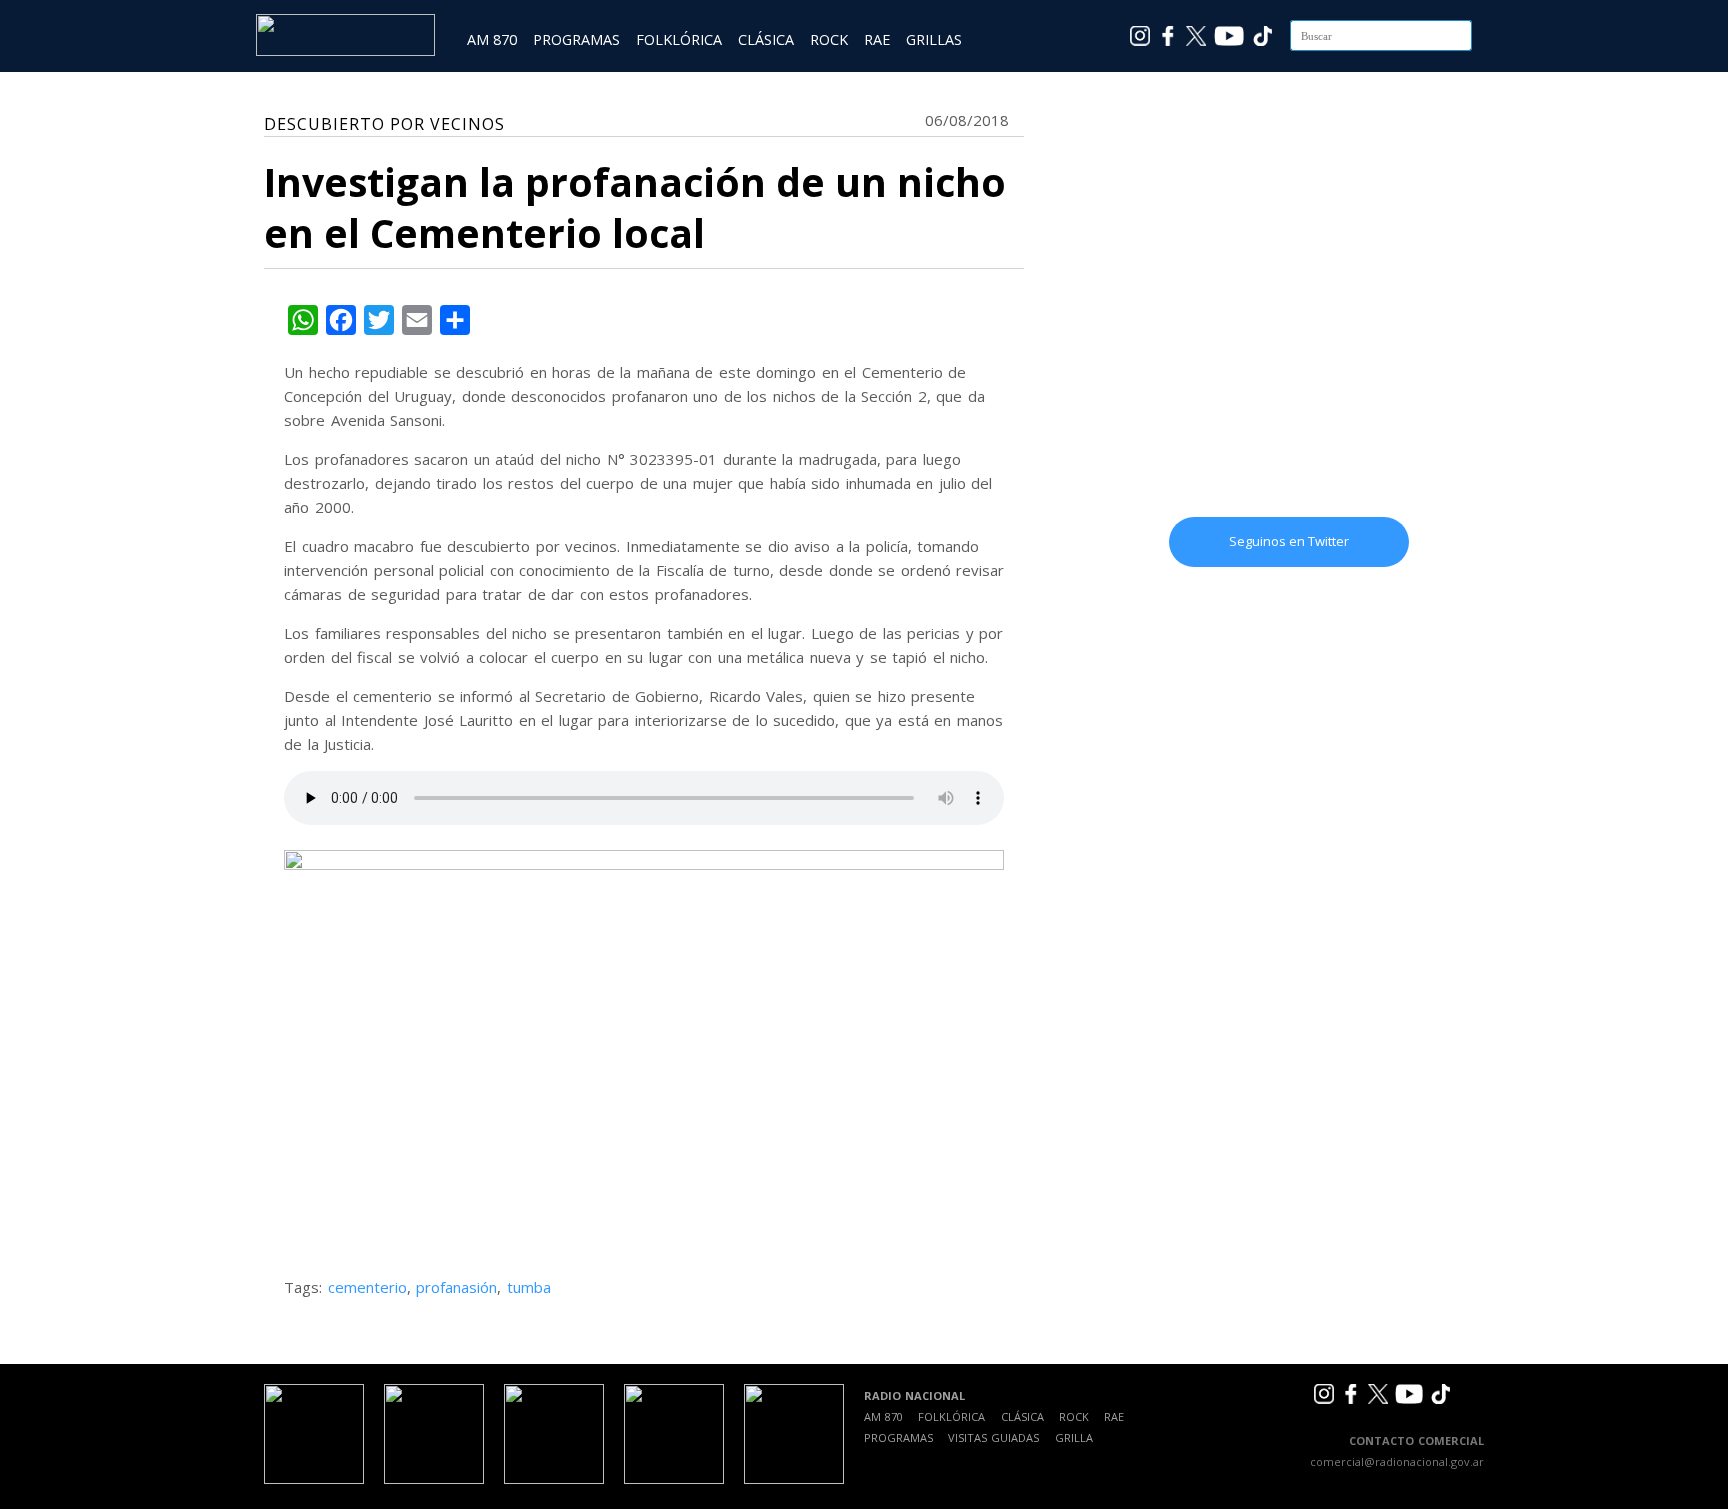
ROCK (829, 39)
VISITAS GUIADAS (993, 1437)
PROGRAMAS (576, 39)
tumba (529, 1287)
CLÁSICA (766, 39)
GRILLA (1074, 1437)
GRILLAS (934, 39)
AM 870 (492, 39)
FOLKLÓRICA (679, 39)
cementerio (367, 1287)
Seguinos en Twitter (1289, 541)
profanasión (456, 1287)
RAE (877, 39)
